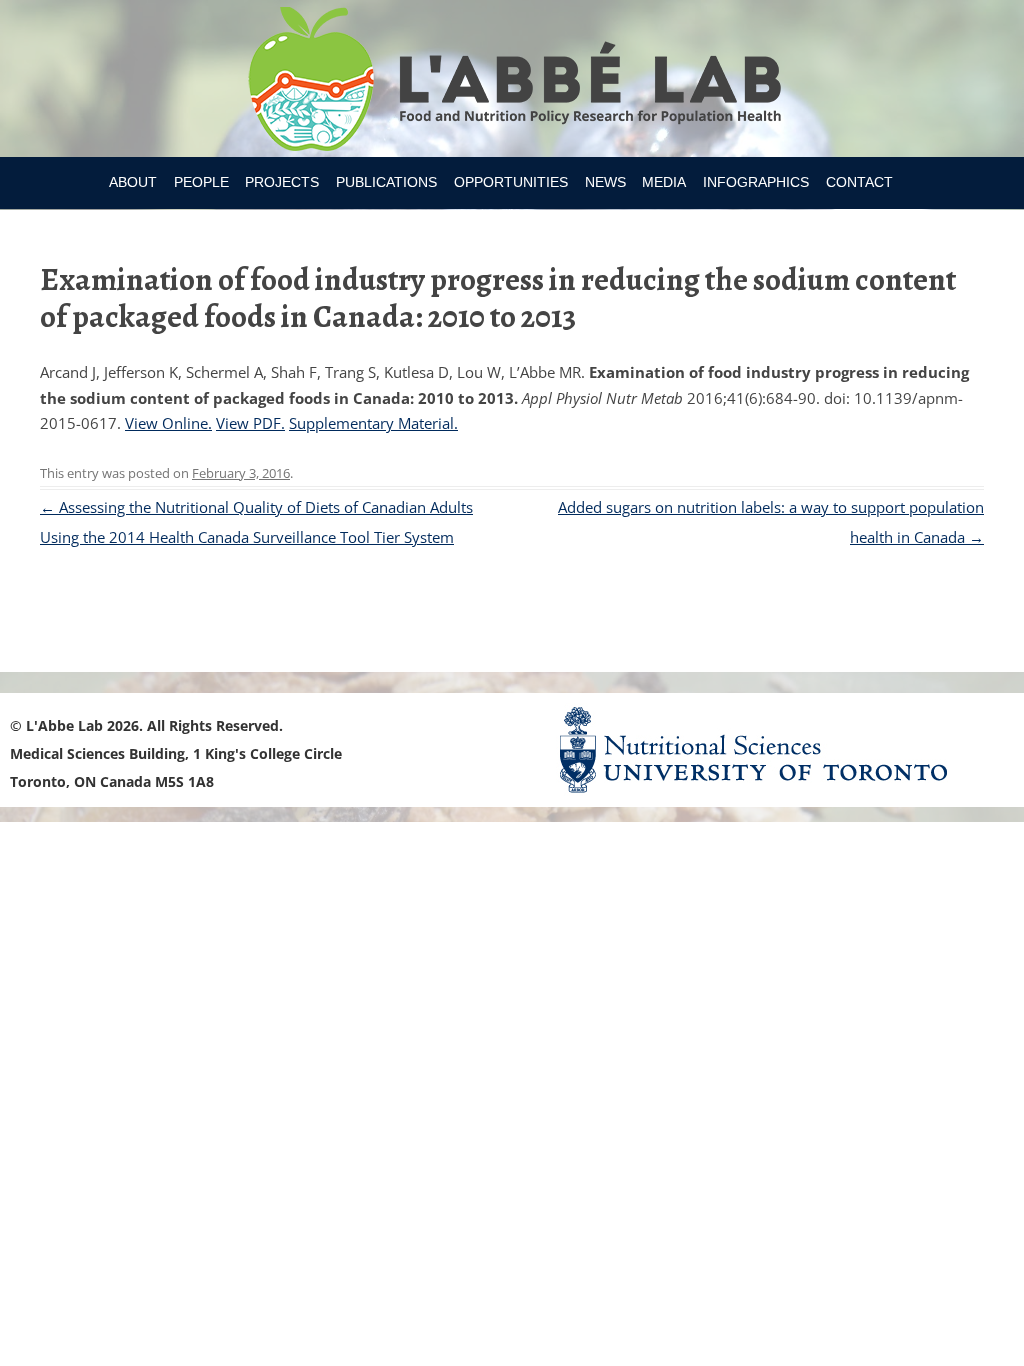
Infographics (756, 182)
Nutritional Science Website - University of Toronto (778, 749)
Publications (386, 182)
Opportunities (511, 182)
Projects (282, 182)
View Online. (168, 423)
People (201, 182)
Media (664, 182)
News (605, 182)
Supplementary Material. (373, 423)
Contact (859, 182)
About (133, 182)
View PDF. (250, 423)
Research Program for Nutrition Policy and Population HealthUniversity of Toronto (512, 82)
